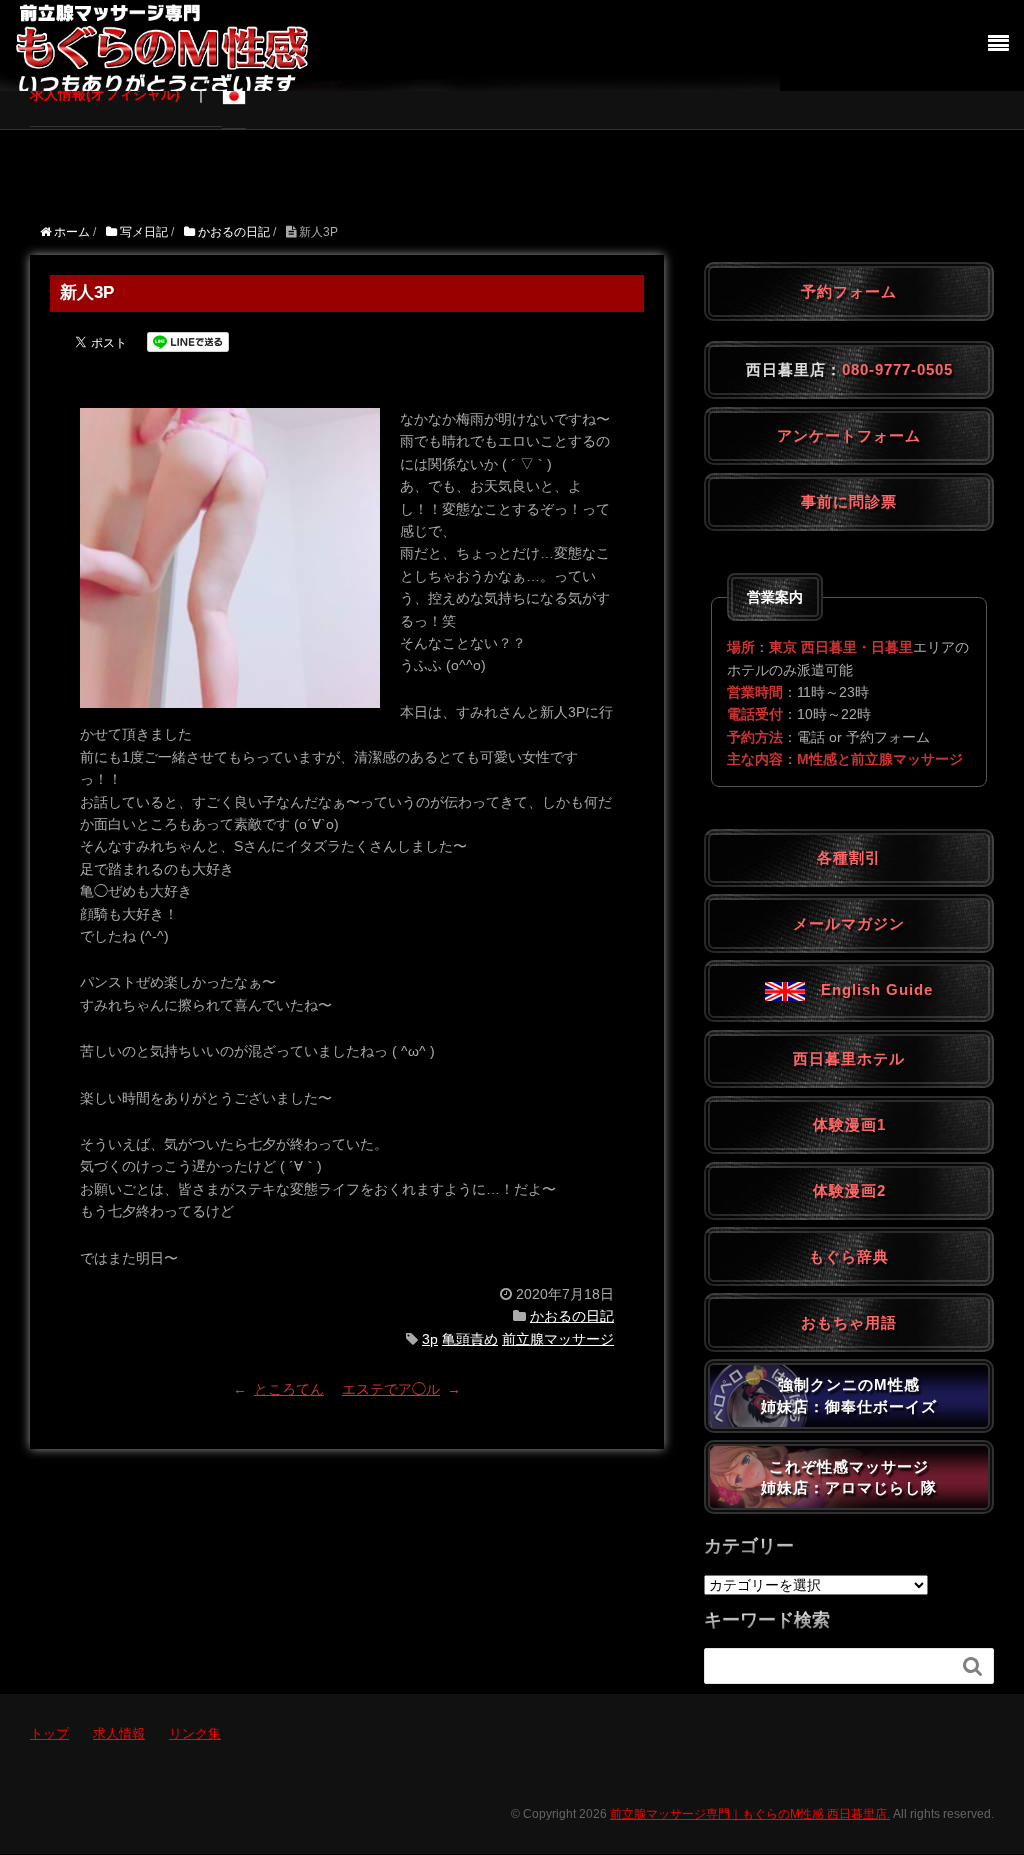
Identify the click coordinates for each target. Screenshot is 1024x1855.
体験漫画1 (849, 1124)
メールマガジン (849, 923)
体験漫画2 (849, 1190)
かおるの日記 (572, 1316)
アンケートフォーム (849, 435)
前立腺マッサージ (558, 1339)
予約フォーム (849, 291)
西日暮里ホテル (849, 1058)
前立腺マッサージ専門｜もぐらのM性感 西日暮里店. (750, 1814)
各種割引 (849, 857)
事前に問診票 (849, 501)
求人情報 (119, 1733)
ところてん (289, 1389)
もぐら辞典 (849, 1256)
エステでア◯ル (391, 1389)
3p (430, 1339)
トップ (49, 1733)
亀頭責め (470, 1339)
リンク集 (195, 1733)
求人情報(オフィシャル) (105, 94)
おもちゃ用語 (849, 1322)
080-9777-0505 (897, 369)
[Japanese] (234, 95)
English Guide (869, 989)
